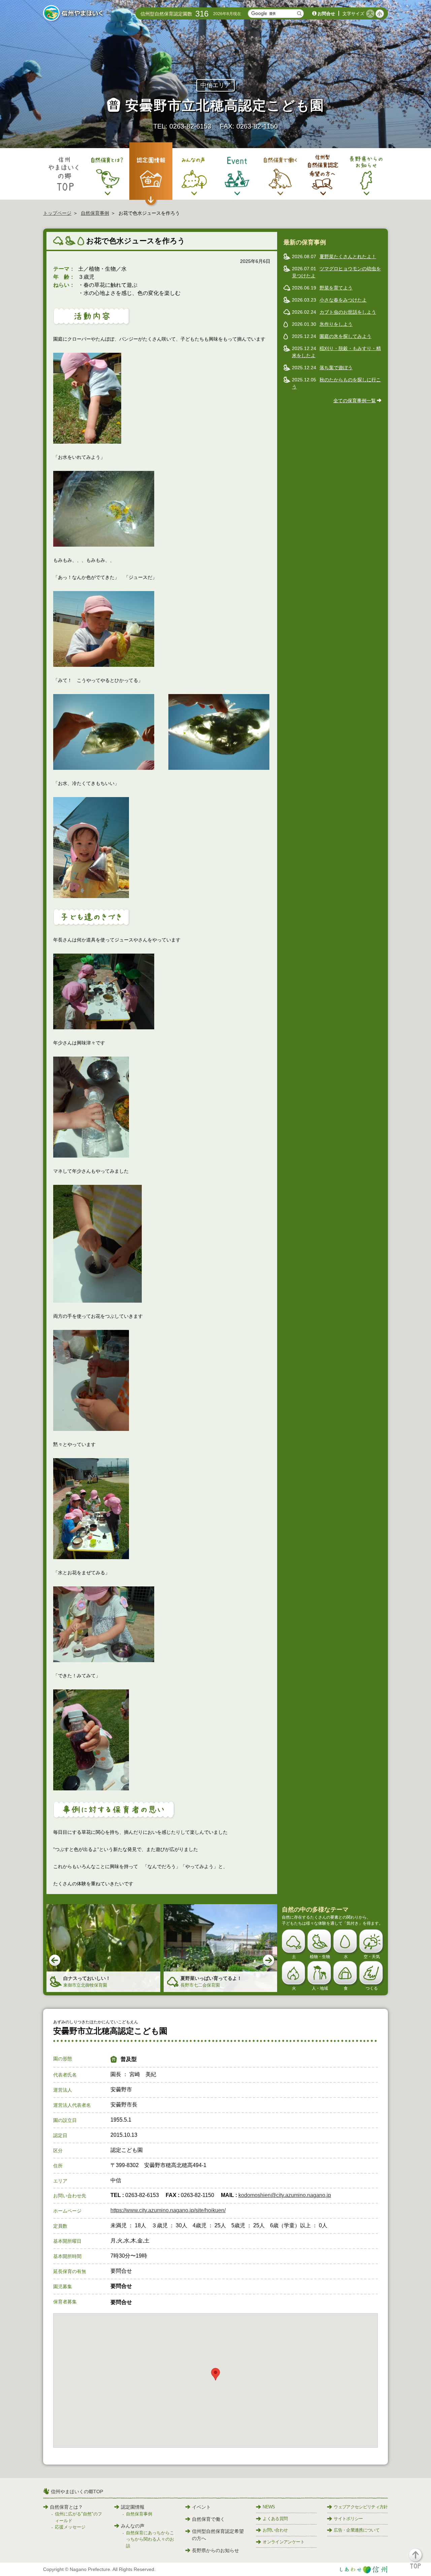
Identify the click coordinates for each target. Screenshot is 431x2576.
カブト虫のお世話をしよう (348, 312)
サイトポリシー (348, 2519)
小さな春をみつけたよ (343, 300)
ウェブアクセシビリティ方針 (361, 2507)
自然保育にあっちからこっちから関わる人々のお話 (150, 2539)
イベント (201, 2507)
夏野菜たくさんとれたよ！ (348, 256)
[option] (103, 1948)
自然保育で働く (208, 2519)
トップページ (57, 213)
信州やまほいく (74, 14)
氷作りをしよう (336, 324)
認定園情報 (133, 2507)
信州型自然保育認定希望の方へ (218, 2535)
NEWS (269, 2507)
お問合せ (326, 14)
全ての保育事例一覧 (355, 401)
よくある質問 (275, 2519)
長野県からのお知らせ (215, 2550)
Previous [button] (55, 1961)
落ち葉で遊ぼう (336, 368)
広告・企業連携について (357, 2530)
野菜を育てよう (336, 288)
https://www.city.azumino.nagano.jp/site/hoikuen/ (168, 2210)
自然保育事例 (95, 213)
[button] (419, 2562)
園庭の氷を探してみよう (345, 336)
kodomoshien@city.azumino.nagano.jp (285, 2195)
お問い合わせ (275, 2530)
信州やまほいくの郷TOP (77, 2492)
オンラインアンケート (284, 2542)
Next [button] (269, 1961)
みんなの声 (133, 2526)
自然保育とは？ (66, 2507)
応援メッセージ (70, 2527)
